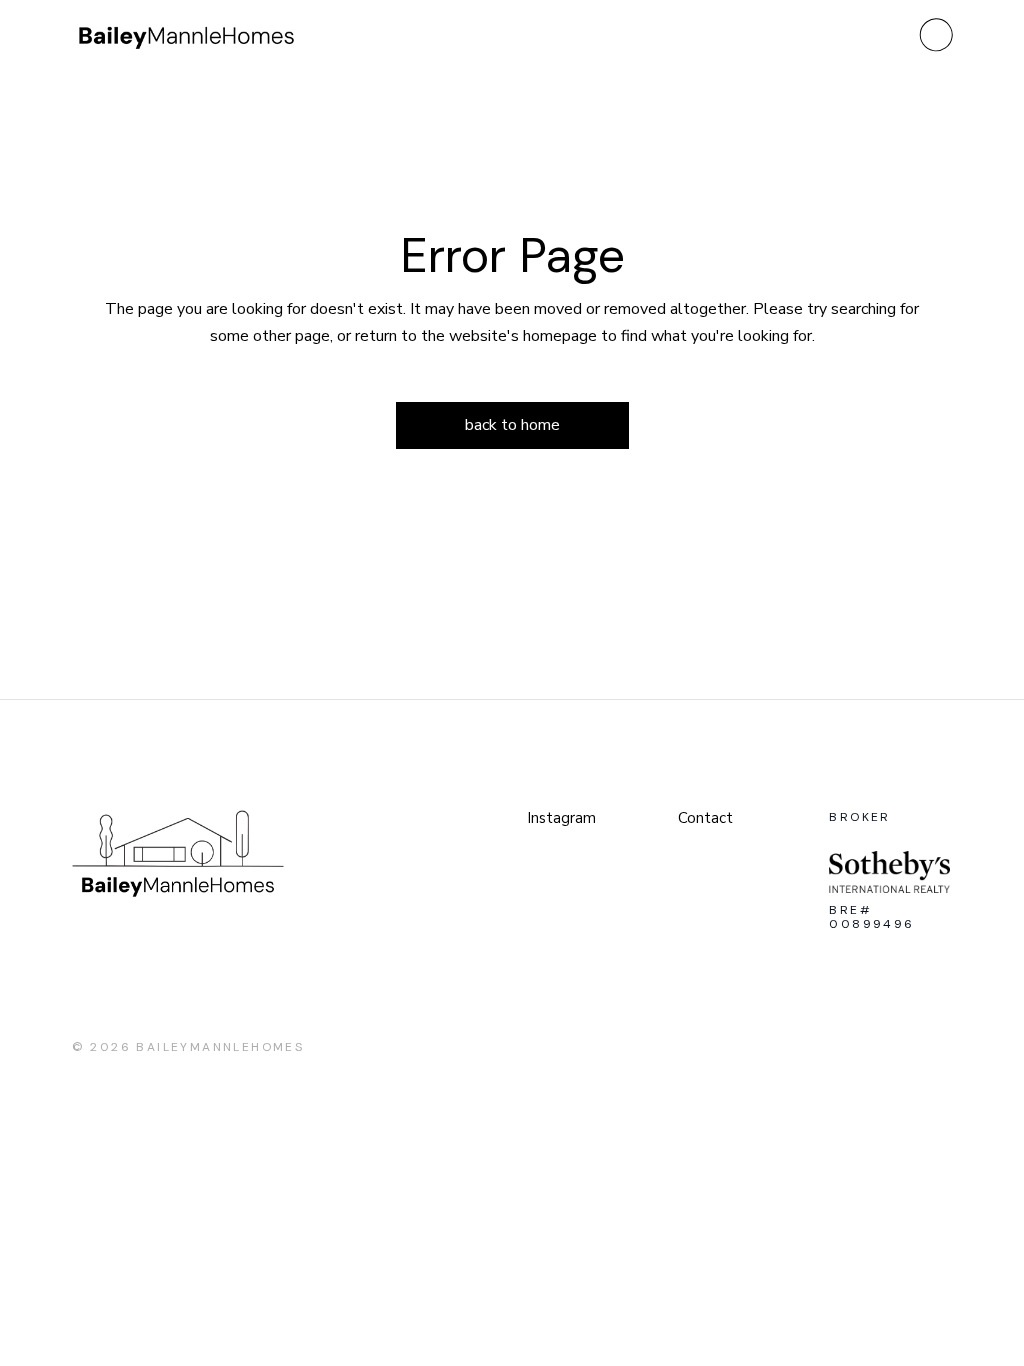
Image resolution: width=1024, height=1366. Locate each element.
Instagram (561, 818)
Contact (705, 818)
